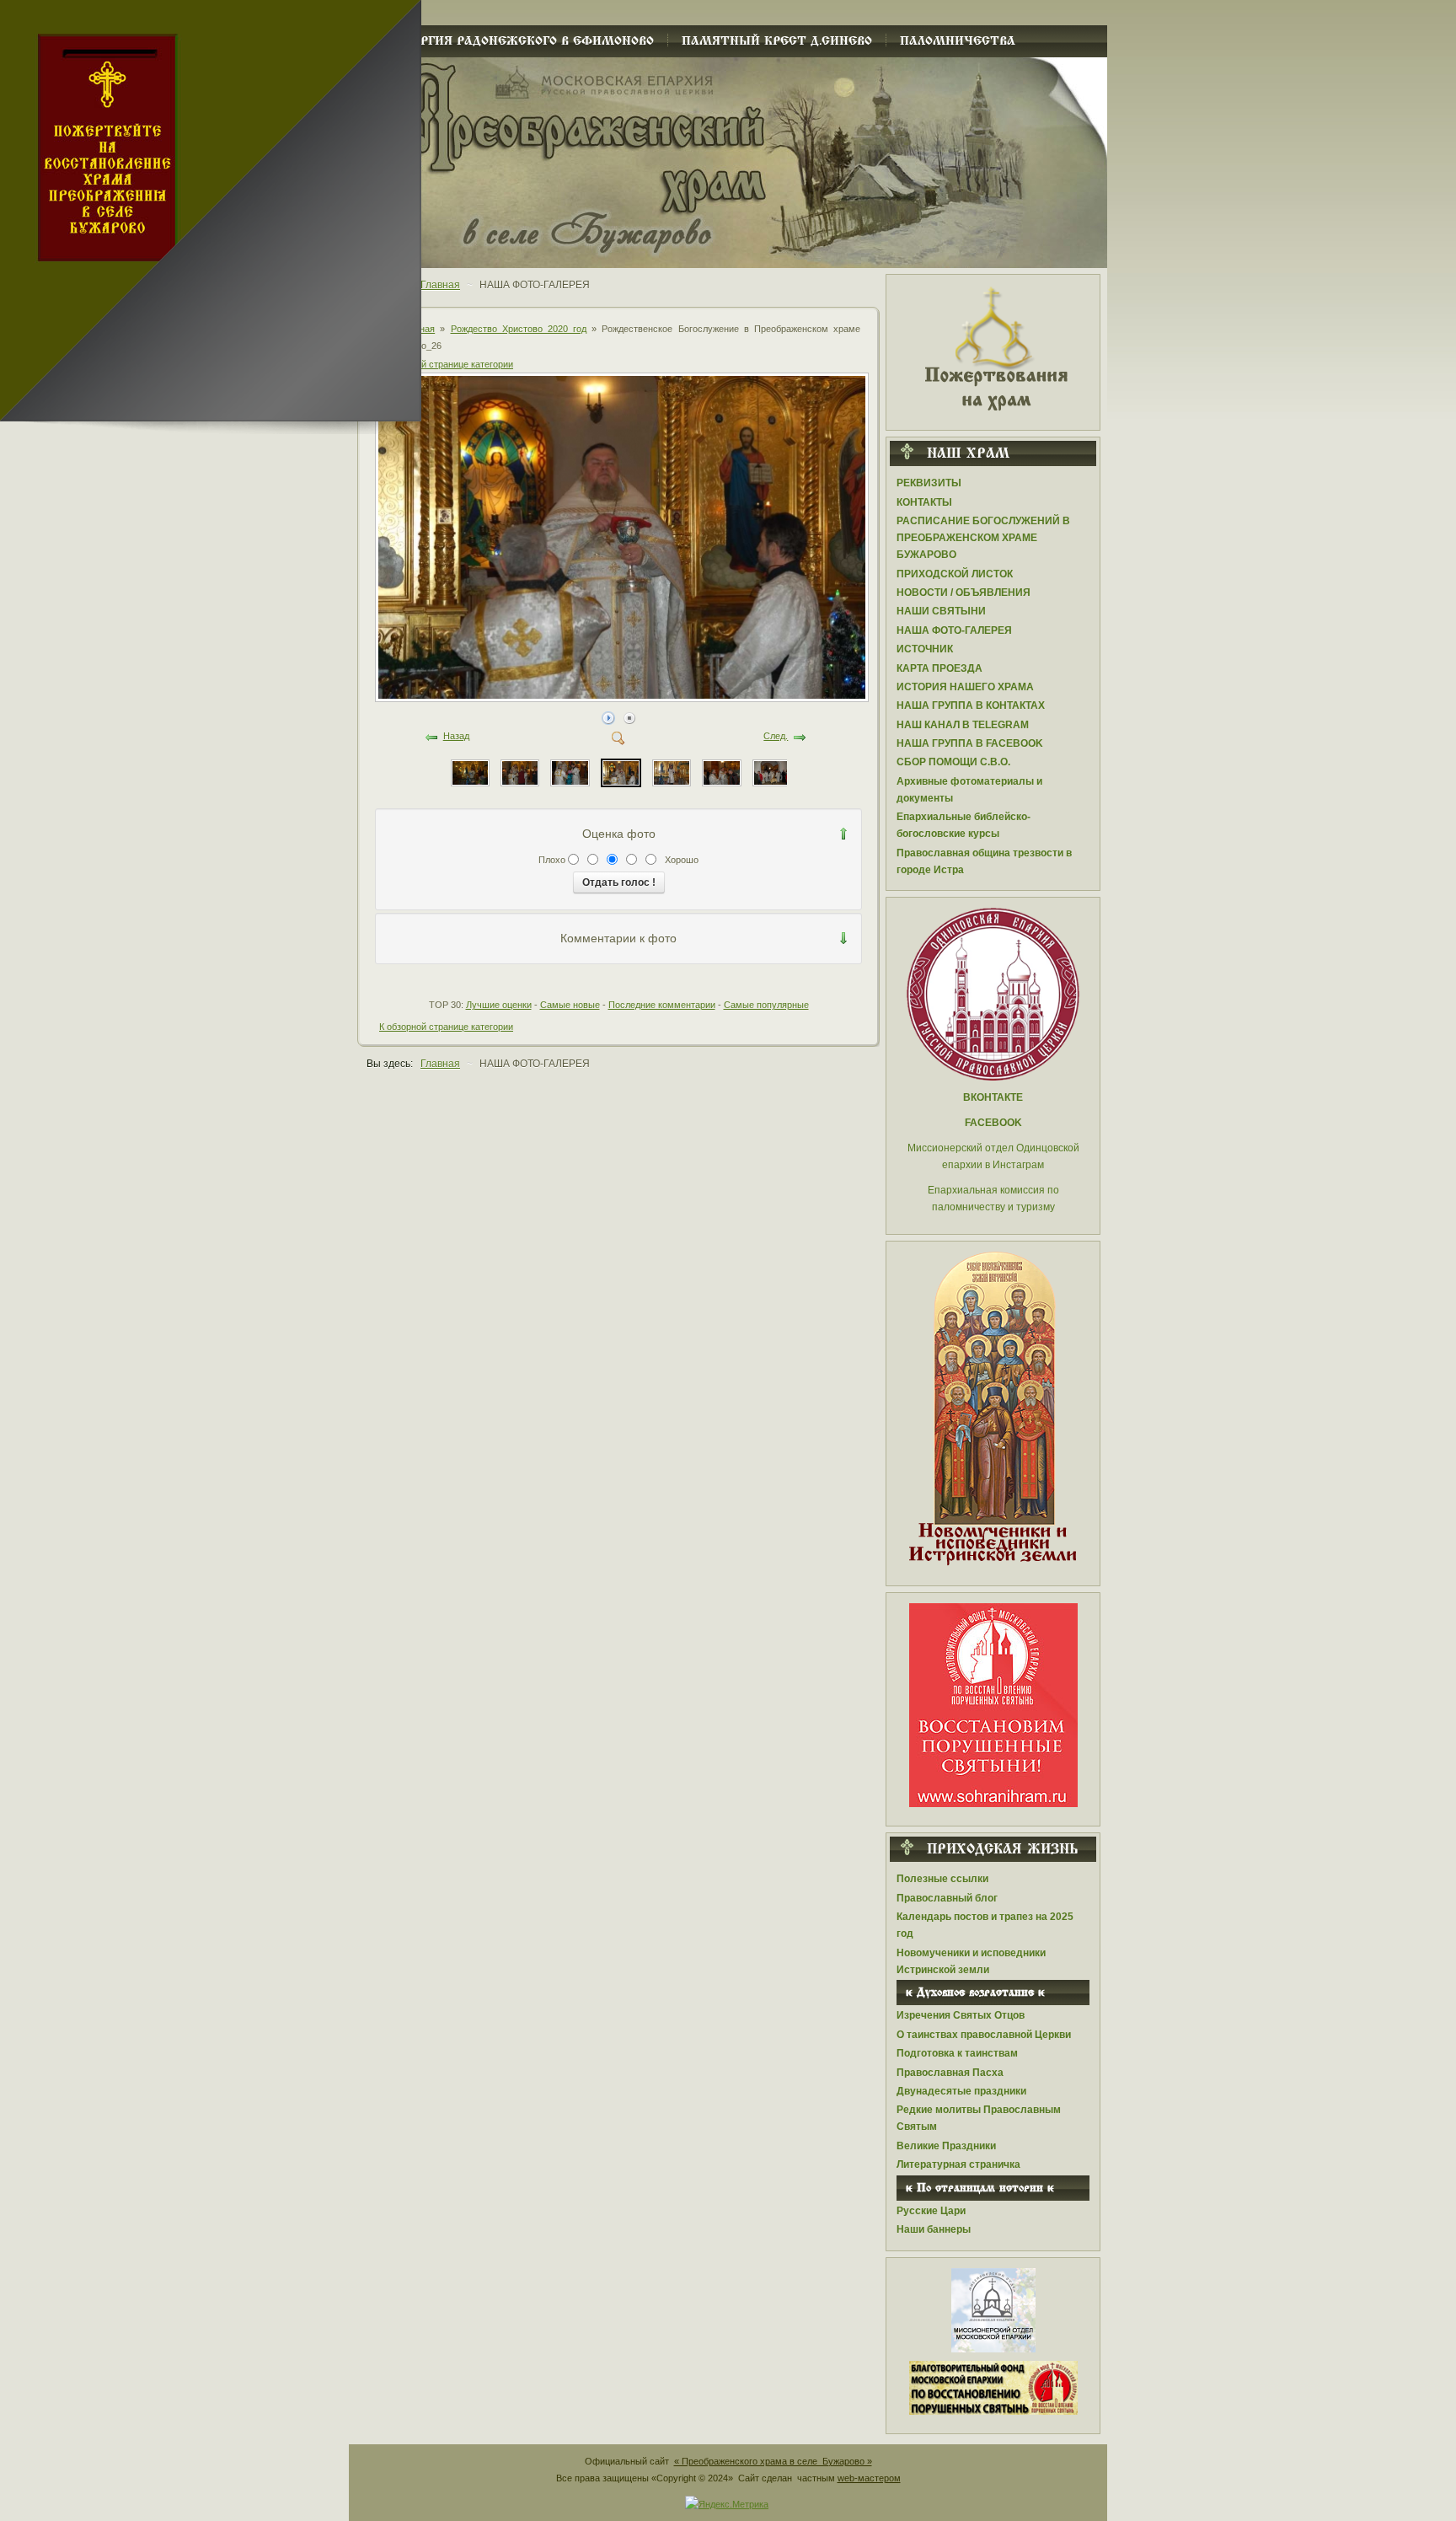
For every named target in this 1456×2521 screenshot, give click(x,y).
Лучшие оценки (499, 1005)
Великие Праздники (946, 2146)
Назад (456, 736)
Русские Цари (931, 2211)
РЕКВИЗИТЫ (929, 483)
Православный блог (947, 1898)
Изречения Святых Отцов (961, 2015)
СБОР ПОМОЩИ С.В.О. (953, 762)
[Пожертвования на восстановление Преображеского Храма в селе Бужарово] (993, 347)
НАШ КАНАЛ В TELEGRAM (963, 725)
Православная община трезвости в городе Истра (984, 861)
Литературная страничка (958, 2164)
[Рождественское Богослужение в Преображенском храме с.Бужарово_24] (721, 772)
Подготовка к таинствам (957, 2053)
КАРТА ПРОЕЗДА (939, 668)
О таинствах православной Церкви (984, 2035)
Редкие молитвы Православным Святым (979, 2118)
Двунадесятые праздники (961, 2091)
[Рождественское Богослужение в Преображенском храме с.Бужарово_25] (672, 772)
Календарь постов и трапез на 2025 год (985, 1925)
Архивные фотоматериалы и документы (969, 790)
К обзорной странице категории (446, 364)
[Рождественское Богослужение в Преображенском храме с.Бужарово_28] (520, 772)
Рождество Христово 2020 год (519, 329)
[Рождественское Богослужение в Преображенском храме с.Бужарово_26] (623, 697)
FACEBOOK (993, 1123)
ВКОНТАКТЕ (993, 1097)
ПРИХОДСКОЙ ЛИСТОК (955, 574)
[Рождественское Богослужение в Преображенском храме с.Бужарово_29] (470, 772)
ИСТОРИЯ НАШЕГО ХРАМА (965, 687)
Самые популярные (766, 1005)
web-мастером (869, 2478)
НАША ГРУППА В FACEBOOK (970, 743)
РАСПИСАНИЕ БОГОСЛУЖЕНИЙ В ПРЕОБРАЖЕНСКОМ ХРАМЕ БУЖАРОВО (983, 538)
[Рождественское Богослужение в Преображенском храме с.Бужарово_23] (772, 772)
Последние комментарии (662, 1005)
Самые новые (570, 1005)
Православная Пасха (950, 2073)
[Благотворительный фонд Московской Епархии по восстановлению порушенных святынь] (993, 1704)
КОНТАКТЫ (924, 502)
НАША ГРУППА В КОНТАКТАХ (971, 705)
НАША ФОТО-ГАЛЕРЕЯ (954, 630)
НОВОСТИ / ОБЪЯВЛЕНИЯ (964, 593)
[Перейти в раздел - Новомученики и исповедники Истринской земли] (993, 1409)
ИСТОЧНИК (925, 649)
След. (776, 736)
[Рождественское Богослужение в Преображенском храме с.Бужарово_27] (570, 772)
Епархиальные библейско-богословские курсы (964, 825)
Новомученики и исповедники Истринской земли (971, 1961)
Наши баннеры (934, 2229)
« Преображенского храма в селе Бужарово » (773, 2461)
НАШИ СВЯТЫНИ (941, 611)
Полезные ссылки (942, 1879)
